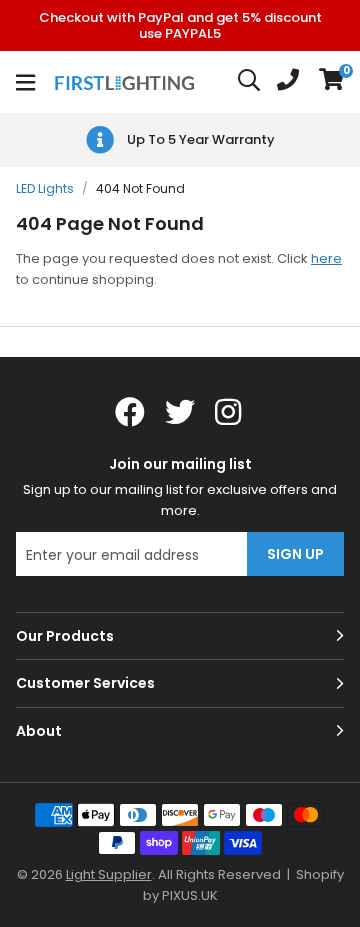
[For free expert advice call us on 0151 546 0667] (288, 82)
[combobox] (250, 82)
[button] (331, 82)
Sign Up (295, 554)
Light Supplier (109, 874)
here (326, 258)
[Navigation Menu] (25, 82)
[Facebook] (130, 412)
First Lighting (126, 82)
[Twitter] (180, 412)
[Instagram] (230, 412)
